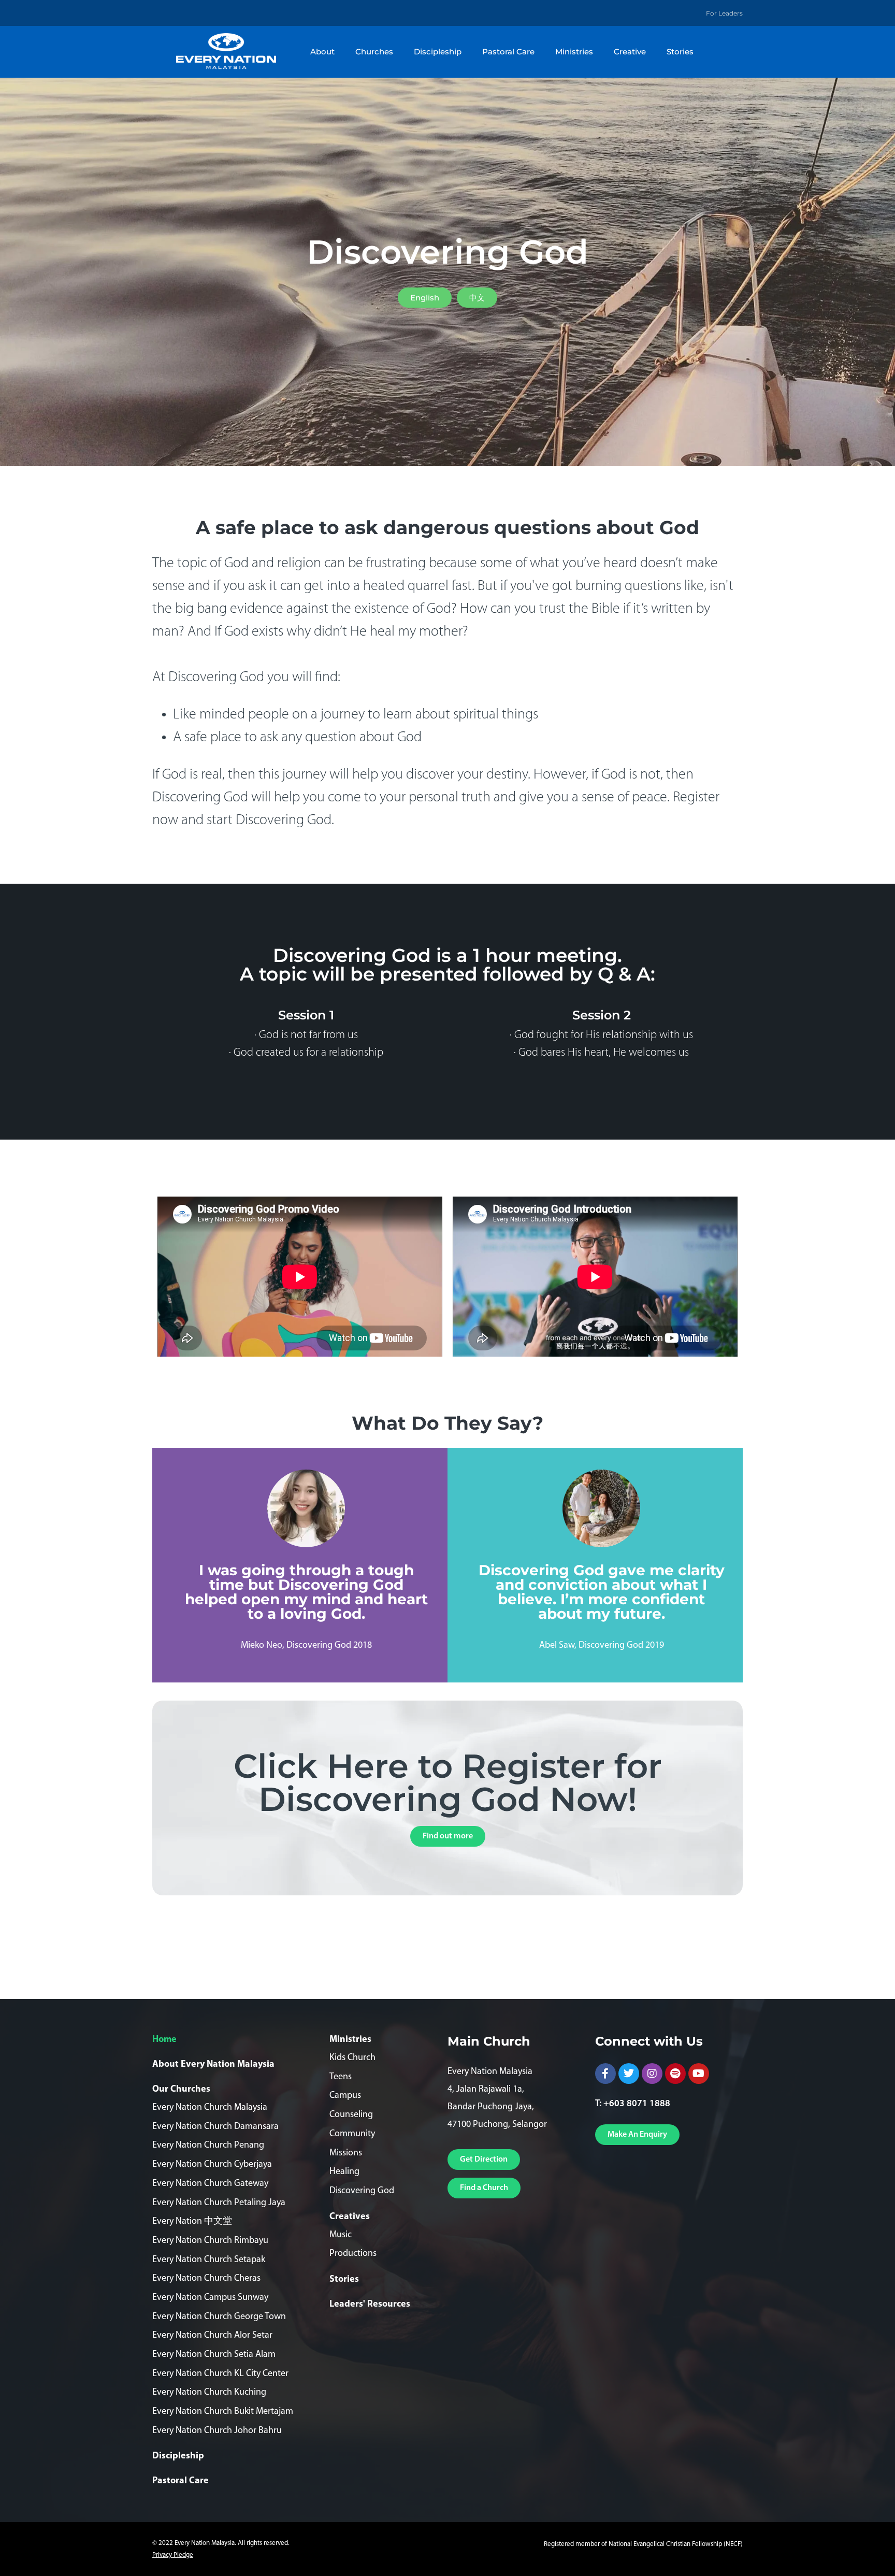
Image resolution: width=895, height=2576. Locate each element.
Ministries (574, 52)
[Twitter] (629, 2074)
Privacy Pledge (173, 2555)
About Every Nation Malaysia (213, 2065)
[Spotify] (675, 2074)
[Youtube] (699, 2074)
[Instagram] (652, 2074)
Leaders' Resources (370, 2305)
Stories (680, 52)
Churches (374, 52)
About (322, 52)
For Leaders (724, 13)
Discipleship (438, 52)
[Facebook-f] (605, 2074)
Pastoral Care (508, 52)
